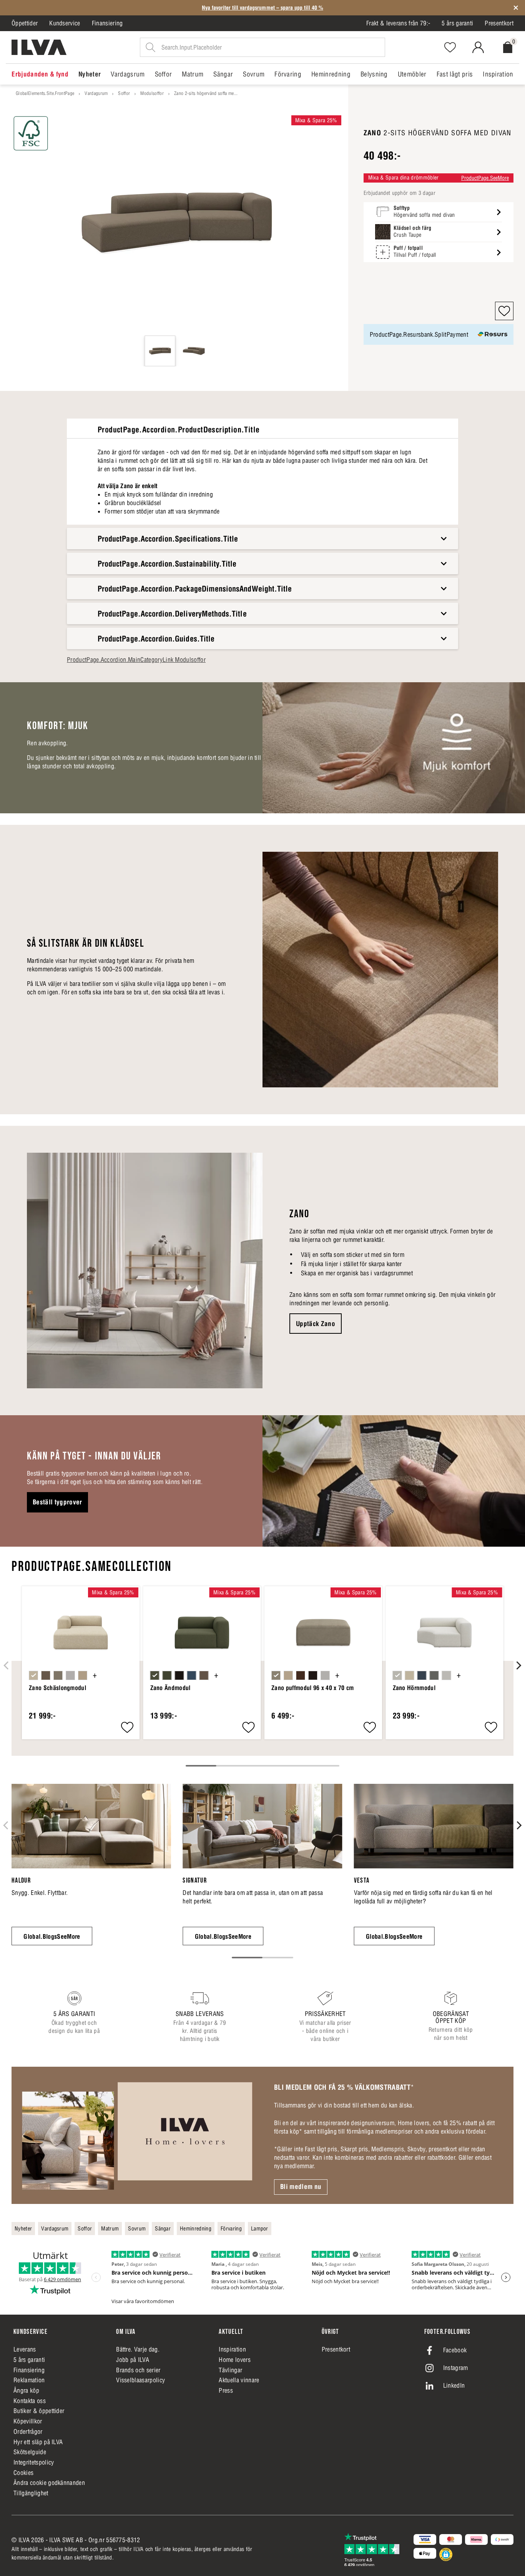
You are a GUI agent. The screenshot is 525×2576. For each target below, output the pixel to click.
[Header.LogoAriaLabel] (39, 47)
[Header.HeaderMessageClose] (516, 8)
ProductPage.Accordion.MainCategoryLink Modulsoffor (136, 660)
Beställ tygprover (57, 1502)
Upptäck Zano (316, 1324)
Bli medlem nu (301, 2187)
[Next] (518, 1665)
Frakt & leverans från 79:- (398, 23)
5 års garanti (457, 23)
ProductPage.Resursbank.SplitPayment (419, 334)
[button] (504, 311)
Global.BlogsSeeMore (52, 1936)
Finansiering (107, 23)
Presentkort (499, 23)
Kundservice (65, 23)
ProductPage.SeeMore (485, 178)
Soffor (124, 93)
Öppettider (25, 23)
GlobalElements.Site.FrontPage (45, 93)
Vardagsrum (96, 93)
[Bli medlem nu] (137, 2135)
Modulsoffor (152, 93)
